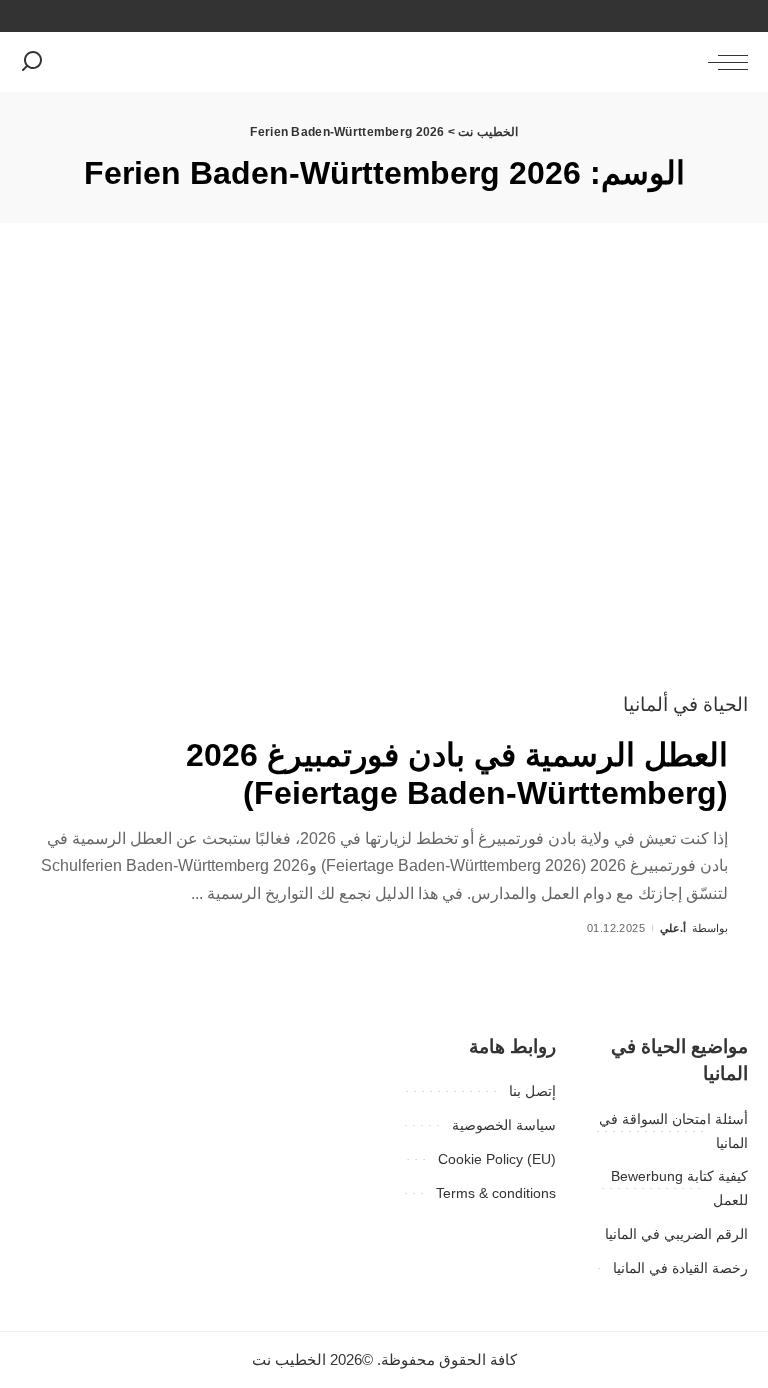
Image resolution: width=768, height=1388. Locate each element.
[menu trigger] (723, 62)
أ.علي (673, 928)
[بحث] (32, 62)
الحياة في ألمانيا (685, 704)
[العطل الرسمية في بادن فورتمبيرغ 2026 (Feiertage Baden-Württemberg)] (384, 479)
